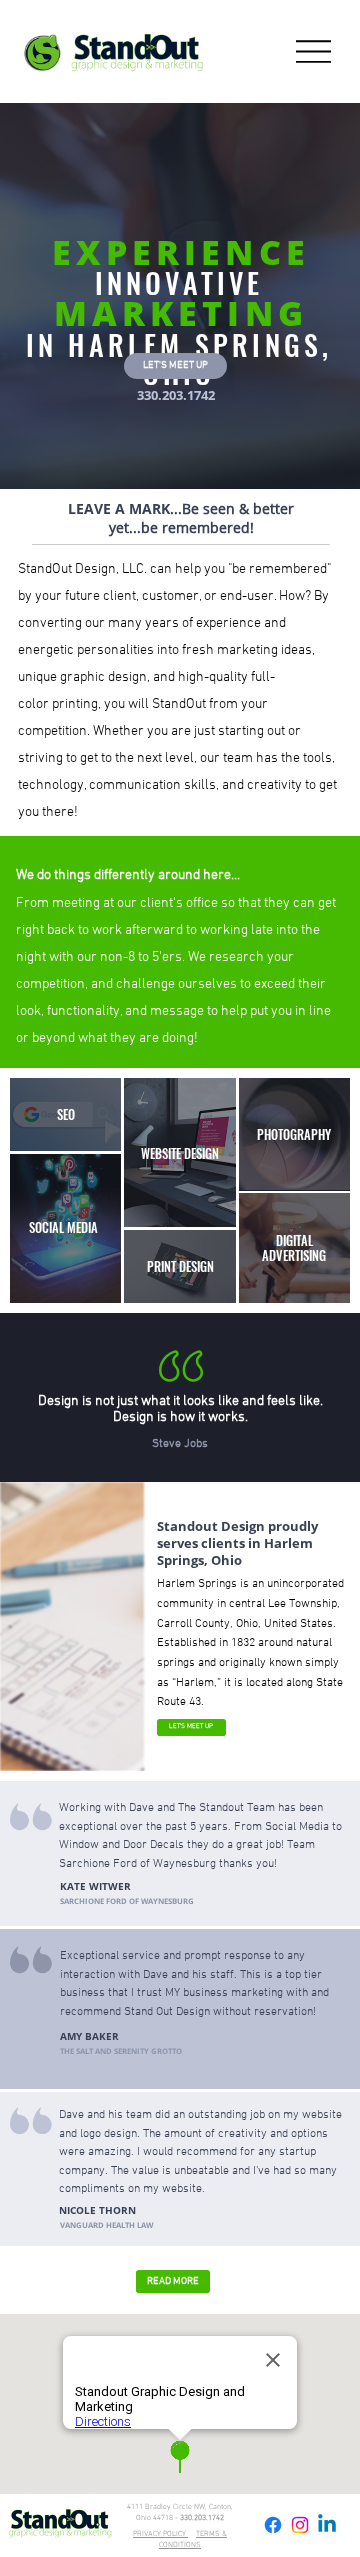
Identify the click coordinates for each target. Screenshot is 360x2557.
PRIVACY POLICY (160, 2534)
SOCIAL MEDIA (63, 1227)
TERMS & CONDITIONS (193, 2540)
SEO (66, 1114)
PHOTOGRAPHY (294, 1134)
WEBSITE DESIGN (180, 1153)
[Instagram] (300, 2525)
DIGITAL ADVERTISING (294, 1248)
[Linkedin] (327, 2525)
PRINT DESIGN (180, 1266)
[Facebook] (273, 2525)
